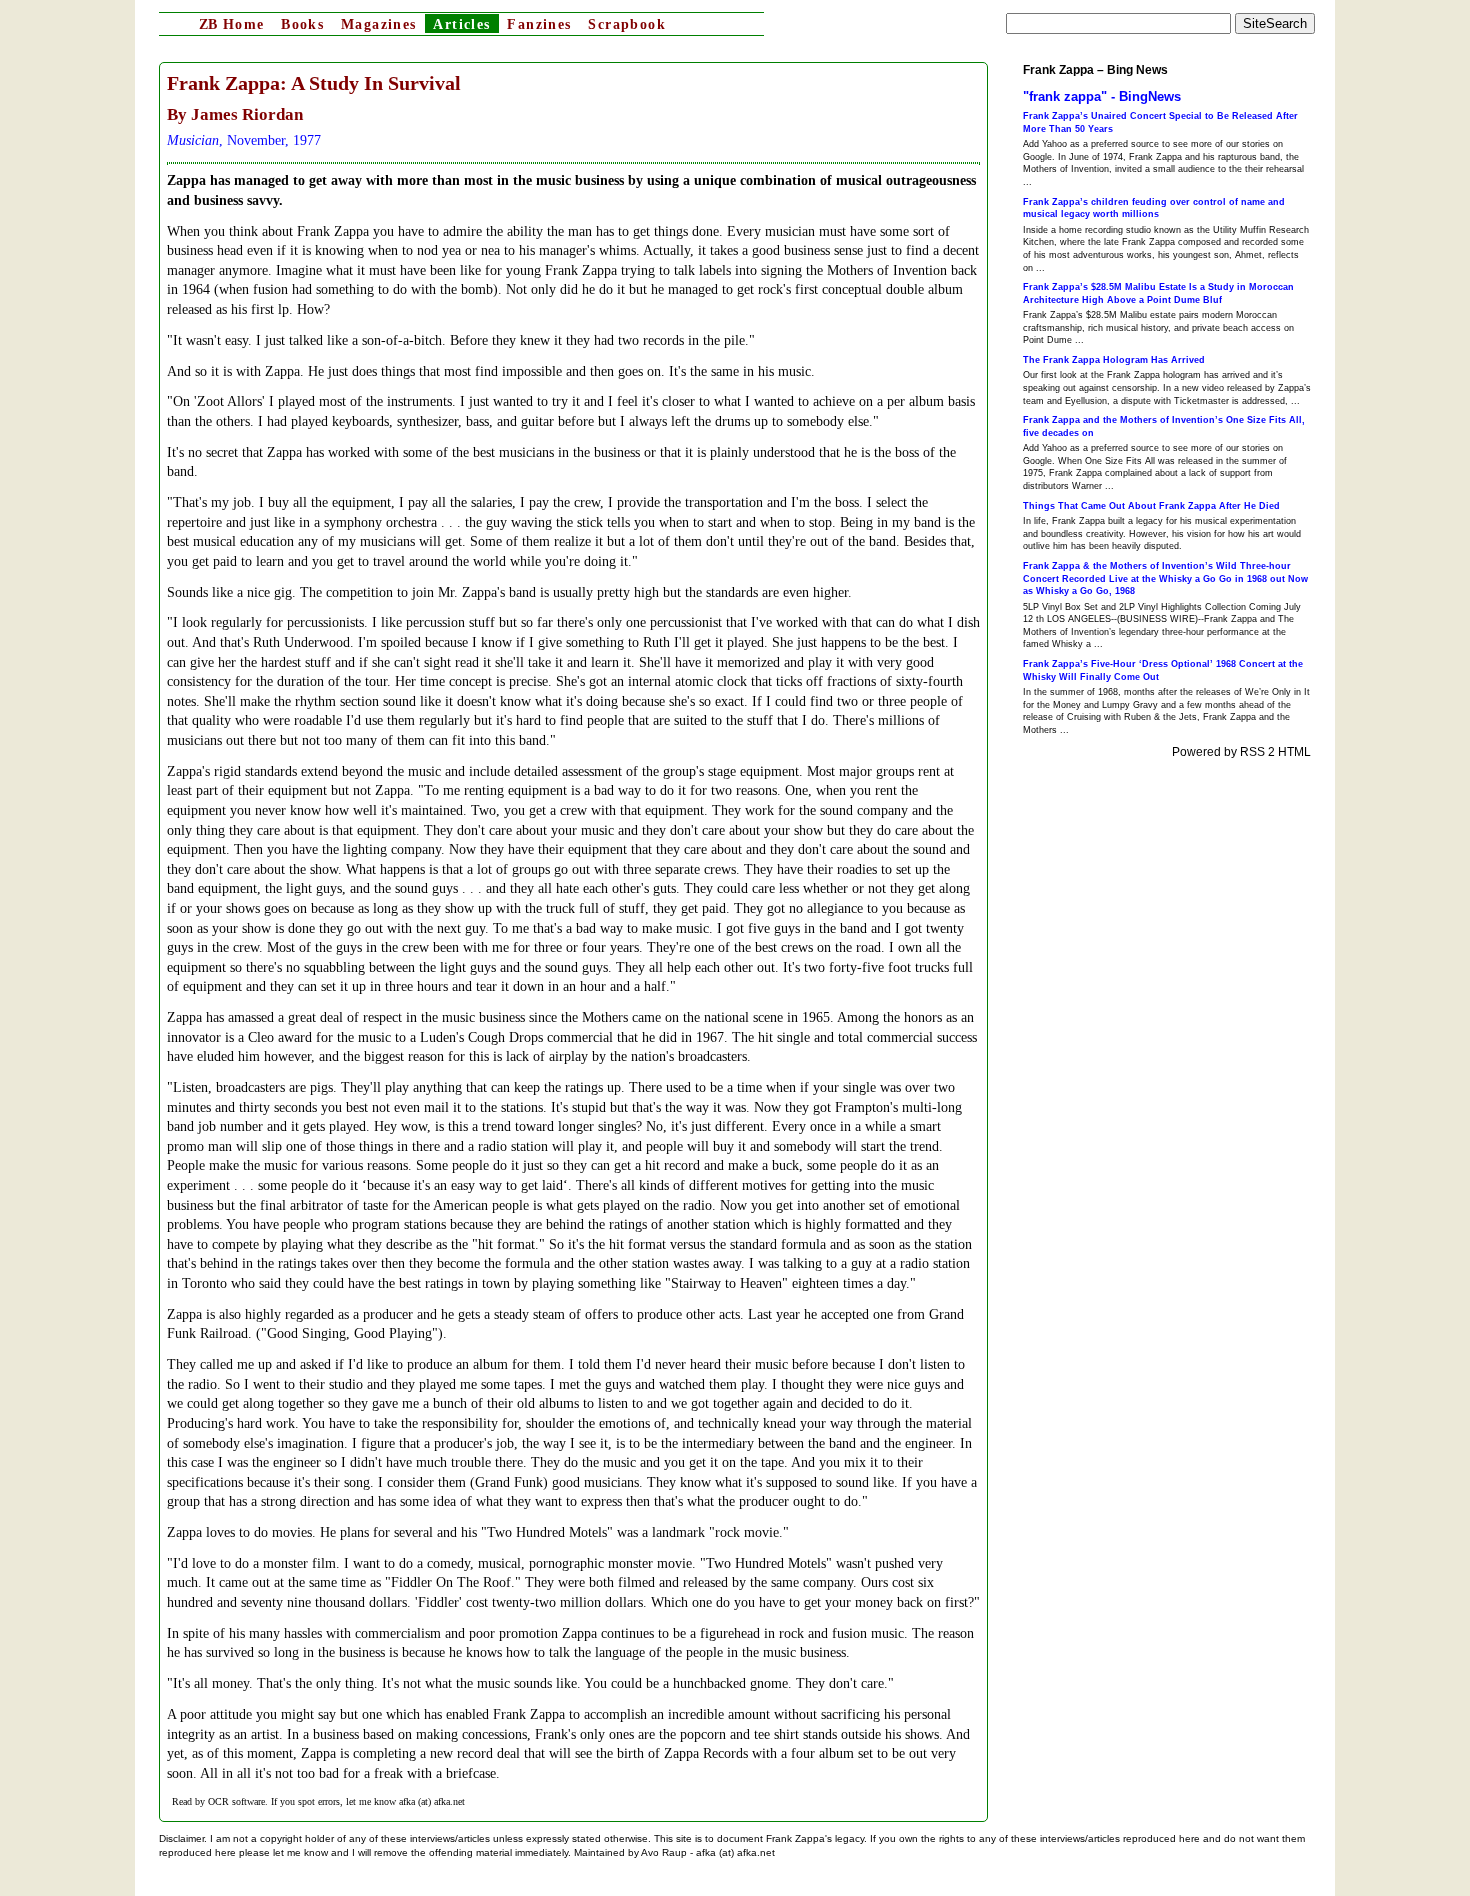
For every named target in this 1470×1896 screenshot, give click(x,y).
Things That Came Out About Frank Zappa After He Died (1151, 506)
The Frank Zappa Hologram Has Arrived (1114, 360)
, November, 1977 (244, 140)
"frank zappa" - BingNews (1102, 96)
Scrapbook (627, 24)
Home (231, 24)
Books (302, 24)
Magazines (379, 24)
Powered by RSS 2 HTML (1241, 752)
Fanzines (539, 24)
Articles (461, 24)
